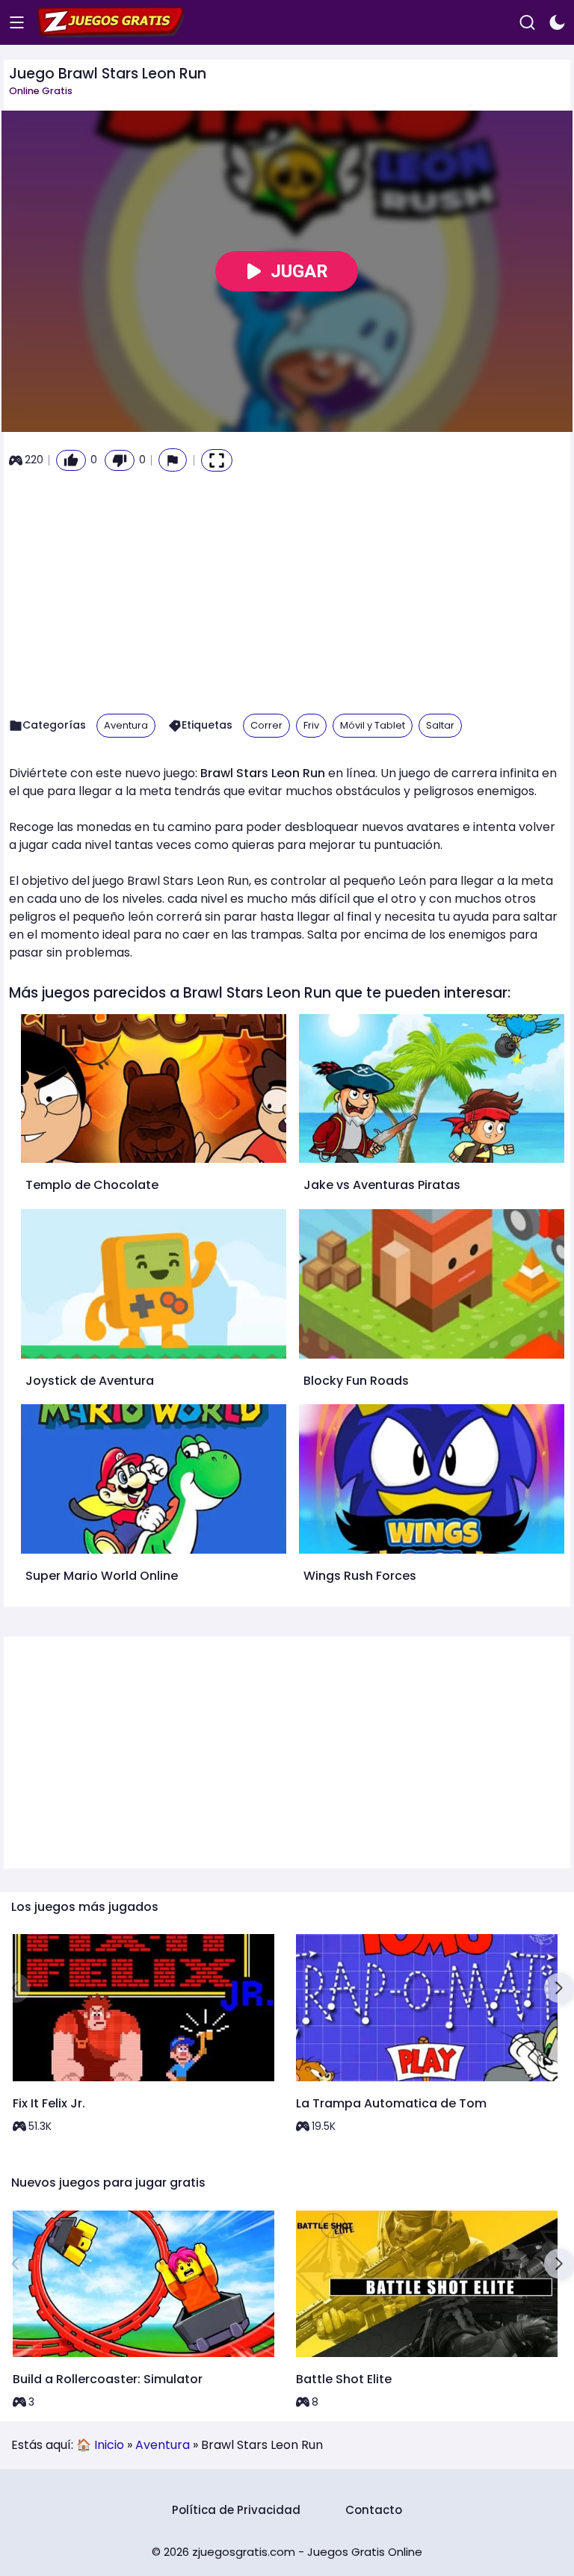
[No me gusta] (120, 460)
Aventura (126, 725)
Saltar (440, 725)
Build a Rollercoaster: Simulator (108, 2379)
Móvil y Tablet (373, 725)
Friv (311, 725)
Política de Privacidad (236, 2510)
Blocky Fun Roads (356, 1381)
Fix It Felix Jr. (49, 2103)
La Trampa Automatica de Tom (391, 2103)
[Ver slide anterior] (15, 1988)
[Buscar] (527, 23)
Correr (266, 725)
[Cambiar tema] (557, 23)
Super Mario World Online (102, 1576)
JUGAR (299, 271)
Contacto (374, 2510)
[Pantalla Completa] (217, 460)
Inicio (109, 2445)
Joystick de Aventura (90, 1381)
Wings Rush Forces (360, 1576)
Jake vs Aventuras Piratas (382, 1185)
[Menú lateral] (17, 23)
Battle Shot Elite (344, 2379)
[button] (173, 460)
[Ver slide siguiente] (559, 1988)
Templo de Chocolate (92, 1185)
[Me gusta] (71, 460)
